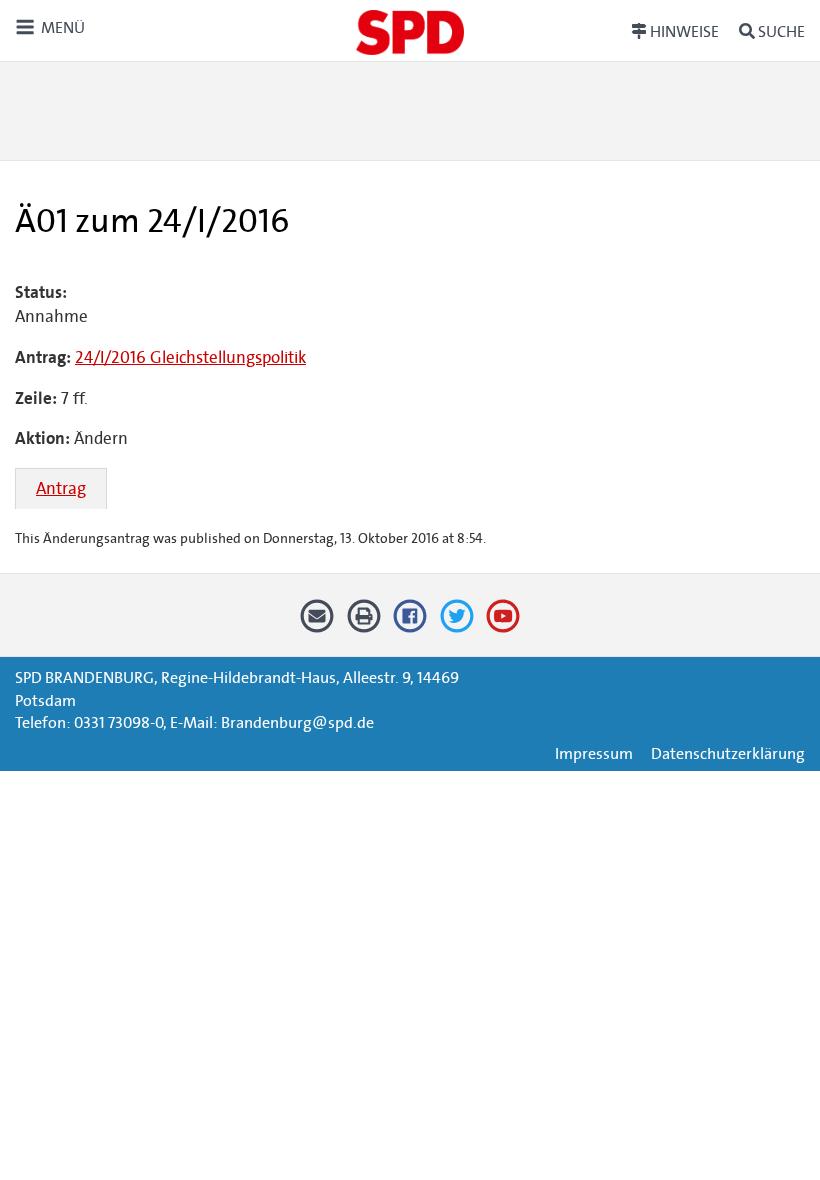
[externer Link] (410, 623)
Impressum (594, 753)
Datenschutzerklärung (728, 753)
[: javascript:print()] (363, 623)
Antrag (61, 488)
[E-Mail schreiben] (317, 623)
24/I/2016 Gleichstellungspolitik (190, 357)
